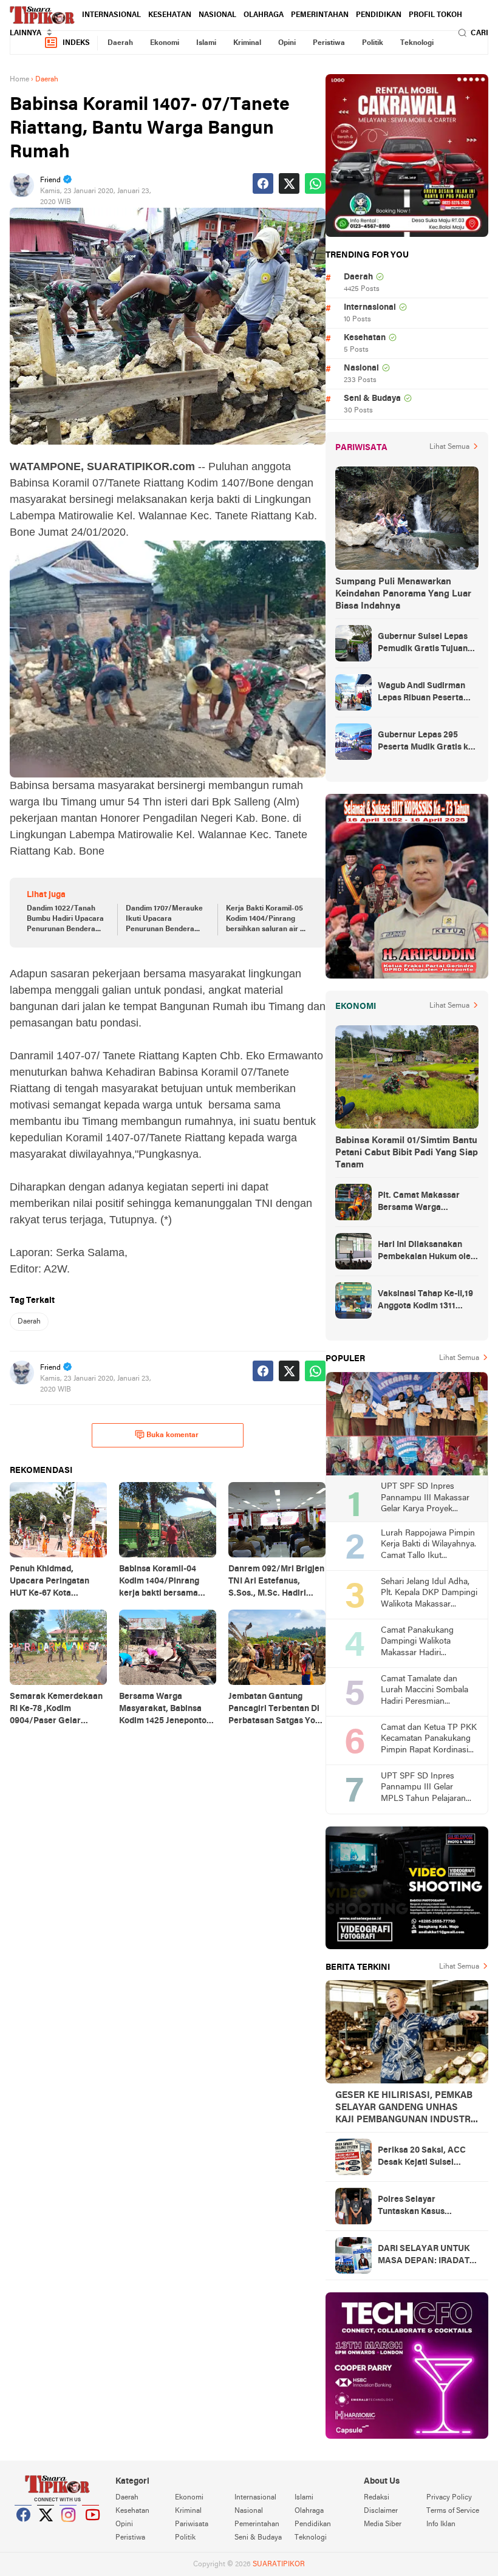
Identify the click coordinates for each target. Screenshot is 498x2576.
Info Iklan (441, 2524)
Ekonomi (165, 43)
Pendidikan (379, 15)
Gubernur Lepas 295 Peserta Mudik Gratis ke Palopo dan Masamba (425, 742)
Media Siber (383, 2524)
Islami (206, 43)
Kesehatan (170, 15)
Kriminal (247, 43)
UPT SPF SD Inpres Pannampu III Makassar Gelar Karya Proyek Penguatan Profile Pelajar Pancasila (428, 1499)
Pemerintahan (320, 15)
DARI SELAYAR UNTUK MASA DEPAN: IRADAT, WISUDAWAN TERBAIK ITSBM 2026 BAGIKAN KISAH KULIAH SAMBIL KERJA (425, 2256)
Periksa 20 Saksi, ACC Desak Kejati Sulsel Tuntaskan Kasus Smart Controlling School (424, 2157)
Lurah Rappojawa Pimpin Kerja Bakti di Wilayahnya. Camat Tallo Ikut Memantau (428, 1546)
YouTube (91, 2530)
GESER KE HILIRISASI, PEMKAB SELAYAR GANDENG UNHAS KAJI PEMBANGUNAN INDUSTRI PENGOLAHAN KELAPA (404, 2108)
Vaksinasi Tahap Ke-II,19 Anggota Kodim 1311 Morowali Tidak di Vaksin (427, 1301)
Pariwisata (192, 2524)
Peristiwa (329, 43)
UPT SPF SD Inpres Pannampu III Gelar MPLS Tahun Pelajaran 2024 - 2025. (423, 1789)
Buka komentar (172, 1435)
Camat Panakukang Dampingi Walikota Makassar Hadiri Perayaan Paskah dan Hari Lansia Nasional (421, 1643)
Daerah (120, 43)
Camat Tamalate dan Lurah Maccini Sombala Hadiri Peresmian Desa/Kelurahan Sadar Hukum (425, 1691)
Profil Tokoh (435, 15)
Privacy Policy (449, 2498)
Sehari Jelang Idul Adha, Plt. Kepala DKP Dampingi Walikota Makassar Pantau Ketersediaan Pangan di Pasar (429, 1594)
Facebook (24, 2530)
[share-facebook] (263, 183)
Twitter (46, 2530)
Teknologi (417, 43)
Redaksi (377, 2498)
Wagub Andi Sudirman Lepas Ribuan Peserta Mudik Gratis (421, 693)
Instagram (69, 2530)
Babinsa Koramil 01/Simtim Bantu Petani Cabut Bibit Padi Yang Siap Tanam (407, 1153)
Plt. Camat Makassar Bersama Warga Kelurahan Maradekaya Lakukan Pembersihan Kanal (424, 1203)
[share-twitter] (289, 183)
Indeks (76, 43)
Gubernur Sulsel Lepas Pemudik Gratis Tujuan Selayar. (423, 644)
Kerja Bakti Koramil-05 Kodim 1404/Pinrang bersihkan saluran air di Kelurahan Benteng (266, 920)
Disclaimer (381, 2511)
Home (19, 80)
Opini (287, 43)
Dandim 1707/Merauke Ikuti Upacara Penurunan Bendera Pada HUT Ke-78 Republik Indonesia (164, 920)
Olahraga (264, 15)
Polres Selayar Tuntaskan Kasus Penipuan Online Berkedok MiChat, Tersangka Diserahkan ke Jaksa (422, 2207)
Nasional (217, 15)
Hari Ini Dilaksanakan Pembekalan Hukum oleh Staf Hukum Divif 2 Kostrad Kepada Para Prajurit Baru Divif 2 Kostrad (427, 1252)
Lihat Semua (449, 447)
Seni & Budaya (372, 399)
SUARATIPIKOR (279, 2564)
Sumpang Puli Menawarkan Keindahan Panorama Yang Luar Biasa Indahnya (403, 594)
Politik (373, 43)
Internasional (111, 15)
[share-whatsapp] (315, 183)
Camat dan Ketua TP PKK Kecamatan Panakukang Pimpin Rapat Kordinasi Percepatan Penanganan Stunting (429, 1740)
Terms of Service (453, 2511)
